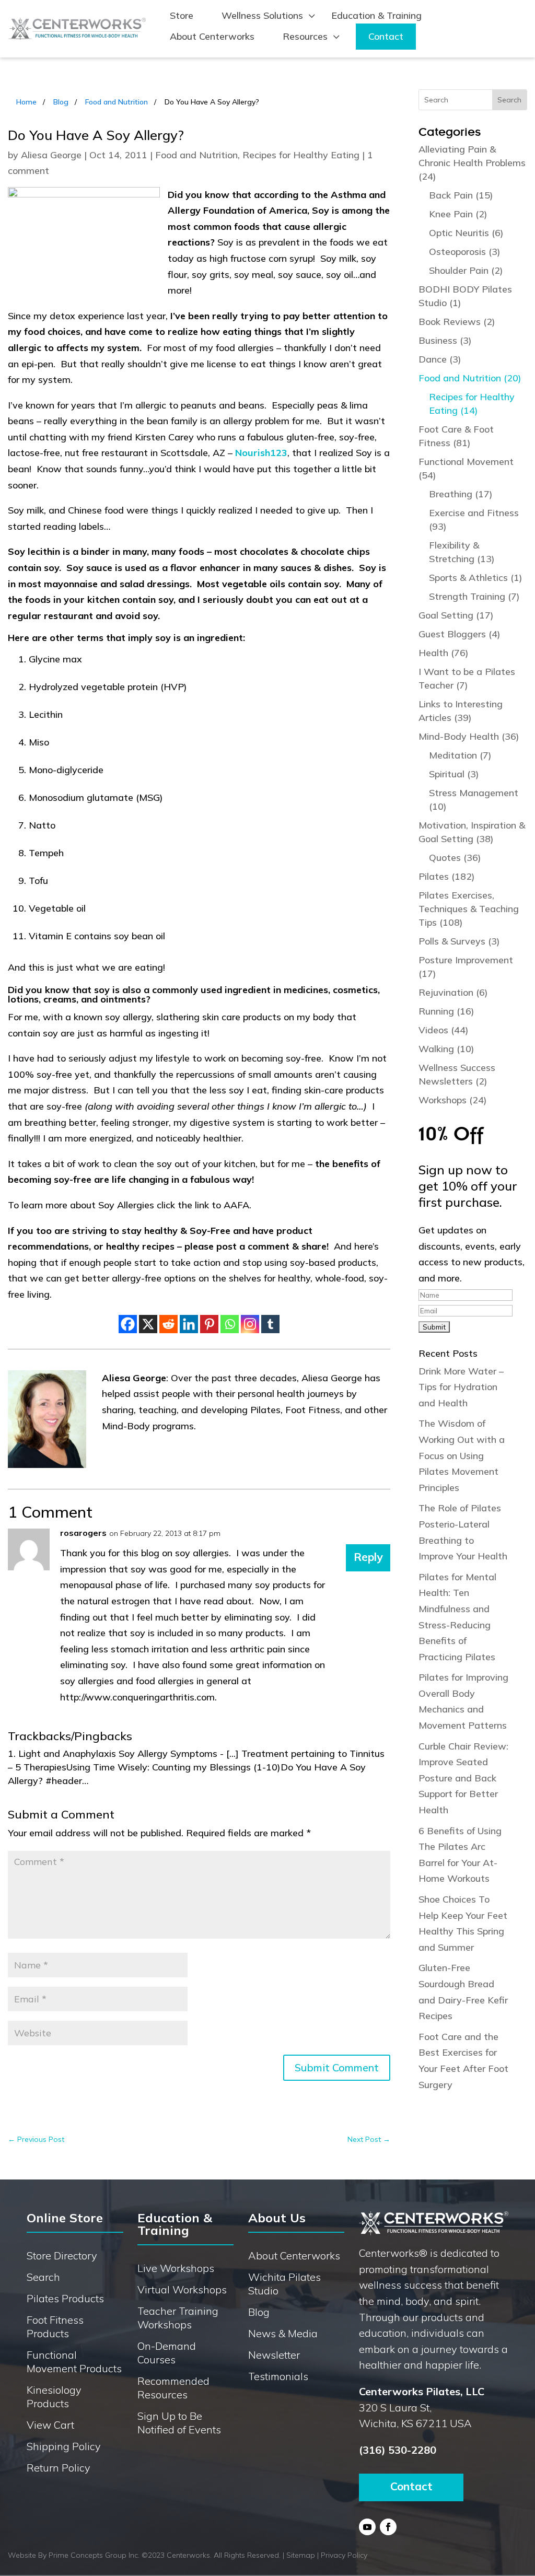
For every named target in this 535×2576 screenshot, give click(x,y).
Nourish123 (261, 453)
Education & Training (376, 15)
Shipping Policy (64, 2446)
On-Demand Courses (167, 2353)
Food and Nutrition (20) (470, 378)
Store (182, 15)
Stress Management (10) (474, 800)
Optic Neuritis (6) (466, 233)
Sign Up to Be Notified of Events (179, 2423)
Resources (305, 36)
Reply (368, 1557)
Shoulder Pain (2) (466, 270)
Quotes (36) (455, 858)
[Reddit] (168, 1324)
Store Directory (62, 2256)
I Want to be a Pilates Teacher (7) (467, 678)
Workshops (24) (453, 1100)
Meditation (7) (460, 755)
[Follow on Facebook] (388, 2527)
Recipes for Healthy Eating (301, 155)
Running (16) (446, 1011)
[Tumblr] (270, 1324)
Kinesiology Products (54, 2397)
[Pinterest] (209, 1324)
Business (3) (445, 340)
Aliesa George (51, 155)
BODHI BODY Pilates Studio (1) (465, 296)
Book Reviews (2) (457, 322)
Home (26, 102)
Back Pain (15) (461, 195)
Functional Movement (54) (466, 468)
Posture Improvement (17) (466, 967)
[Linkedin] (189, 1324)
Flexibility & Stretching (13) (462, 552)
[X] (148, 1324)
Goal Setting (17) (456, 615)
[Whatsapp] (230, 1324)
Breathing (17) (461, 494)
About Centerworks (212, 36)
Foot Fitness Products (55, 2327)
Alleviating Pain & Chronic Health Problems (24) (472, 163)
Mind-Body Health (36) (469, 736)
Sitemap (301, 2555)
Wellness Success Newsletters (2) (457, 1074)
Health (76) (444, 653)
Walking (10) (446, 1049)
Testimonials (278, 2376)
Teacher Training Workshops (178, 2318)
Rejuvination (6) (453, 992)
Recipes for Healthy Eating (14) (472, 404)
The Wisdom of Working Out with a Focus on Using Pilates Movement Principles (462, 1455)
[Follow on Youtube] (367, 2527)
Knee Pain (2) (458, 214)
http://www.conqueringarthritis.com (137, 1697)
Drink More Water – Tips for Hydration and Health (461, 1387)
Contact (386, 36)
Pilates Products (65, 2298)
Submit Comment (337, 2067)
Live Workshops (176, 2268)
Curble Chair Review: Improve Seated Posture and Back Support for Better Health (463, 1778)
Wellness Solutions (262, 15)
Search (43, 2277)
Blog (61, 102)
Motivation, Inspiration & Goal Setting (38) (472, 832)
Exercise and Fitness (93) (474, 520)
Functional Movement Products (74, 2362)
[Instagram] (250, 1324)
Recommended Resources (173, 2388)
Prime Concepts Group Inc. (94, 2555)
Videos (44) (444, 1030)
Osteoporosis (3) (465, 252)
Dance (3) (440, 359)
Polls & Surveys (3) (459, 941)
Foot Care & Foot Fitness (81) (456, 436)
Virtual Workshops (182, 2289)
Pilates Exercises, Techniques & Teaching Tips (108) (469, 909)
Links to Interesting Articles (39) (461, 711)
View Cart (50, 2425)
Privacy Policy (344, 2555)
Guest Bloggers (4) (460, 634)
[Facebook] (128, 1324)
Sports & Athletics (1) (476, 578)
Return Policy (59, 2468)
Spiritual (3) (454, 774)
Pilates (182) (447, 876)
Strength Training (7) (474, 596)
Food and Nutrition (117, 102)
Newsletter (274, 2355)
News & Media (283, 2333)
